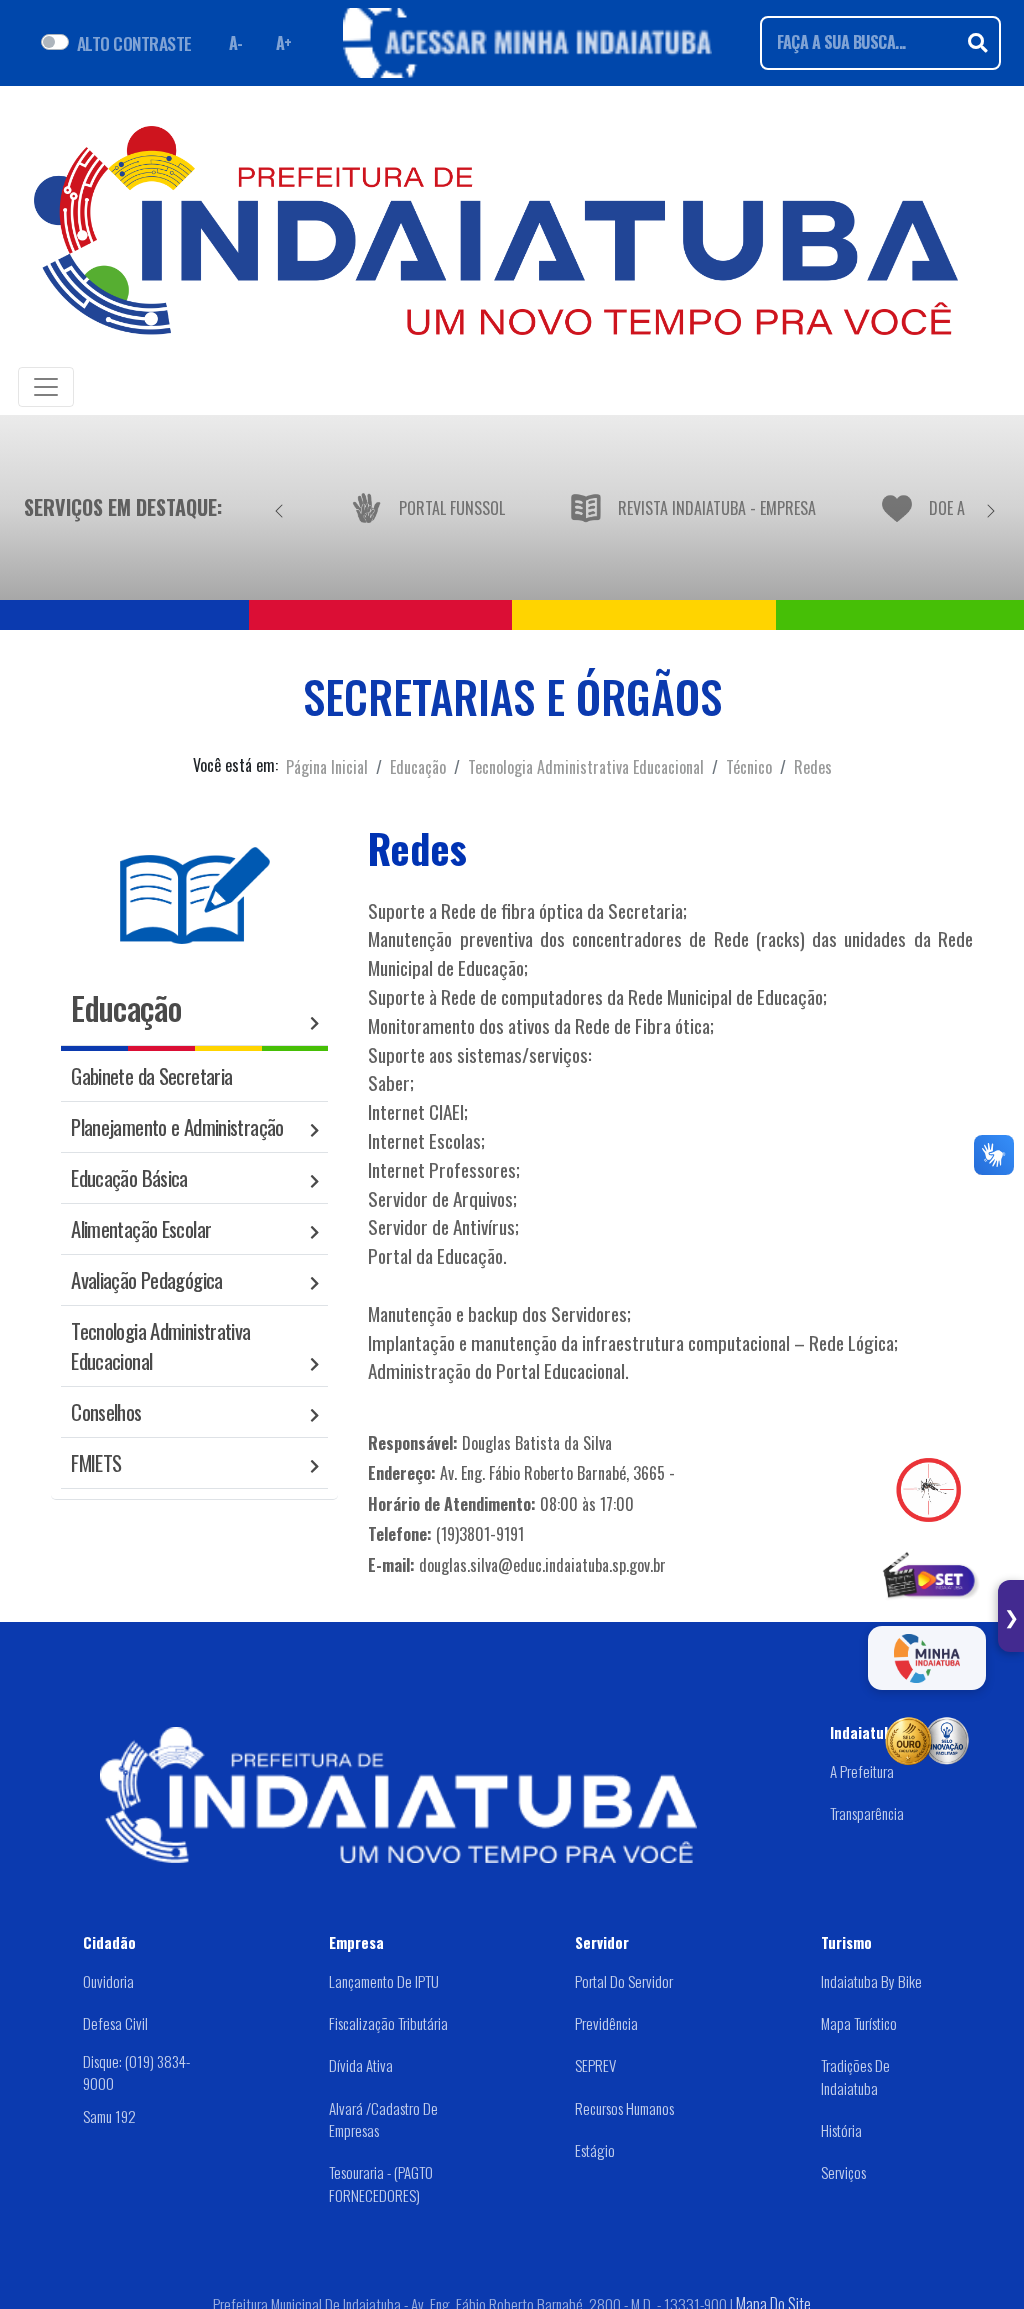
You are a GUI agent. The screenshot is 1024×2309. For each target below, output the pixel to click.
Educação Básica (129, 1177)
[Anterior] (279, 507)
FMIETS (96, 1462)
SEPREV (595, 2065)
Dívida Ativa (361, 2065)
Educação (418, 767)
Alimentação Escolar (141, 1228)
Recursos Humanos (624, 2108)
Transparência (867, 1813)
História (841, 2130)
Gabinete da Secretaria (151, 1075)
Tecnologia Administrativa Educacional (586, 767)
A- (236, 43)
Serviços (843, 2172)
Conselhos (106, 1411)
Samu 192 (109, 2116)
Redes (813, 767)
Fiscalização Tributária (388, 2023)
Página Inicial (327, 767)
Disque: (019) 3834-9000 (136, 2072)
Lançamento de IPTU (384, 1981)
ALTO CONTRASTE (134, 43)
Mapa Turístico (859, 2023)
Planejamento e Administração (177, 1126)
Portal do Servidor (624, 1981)
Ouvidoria (108, 1981)
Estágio (595, 2150)
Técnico (749, 767)
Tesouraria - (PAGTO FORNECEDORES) (381, 2183)
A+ (284, 43)
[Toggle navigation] (46, 387)
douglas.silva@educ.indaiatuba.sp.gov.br (542, 1565)
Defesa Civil (115, 2023)
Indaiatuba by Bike (871, 1981)
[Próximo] (991, 507)
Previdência (606, 2023)
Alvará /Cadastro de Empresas (383, 2119)
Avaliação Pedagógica (147, 1279)
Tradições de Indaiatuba (855, 2076)
